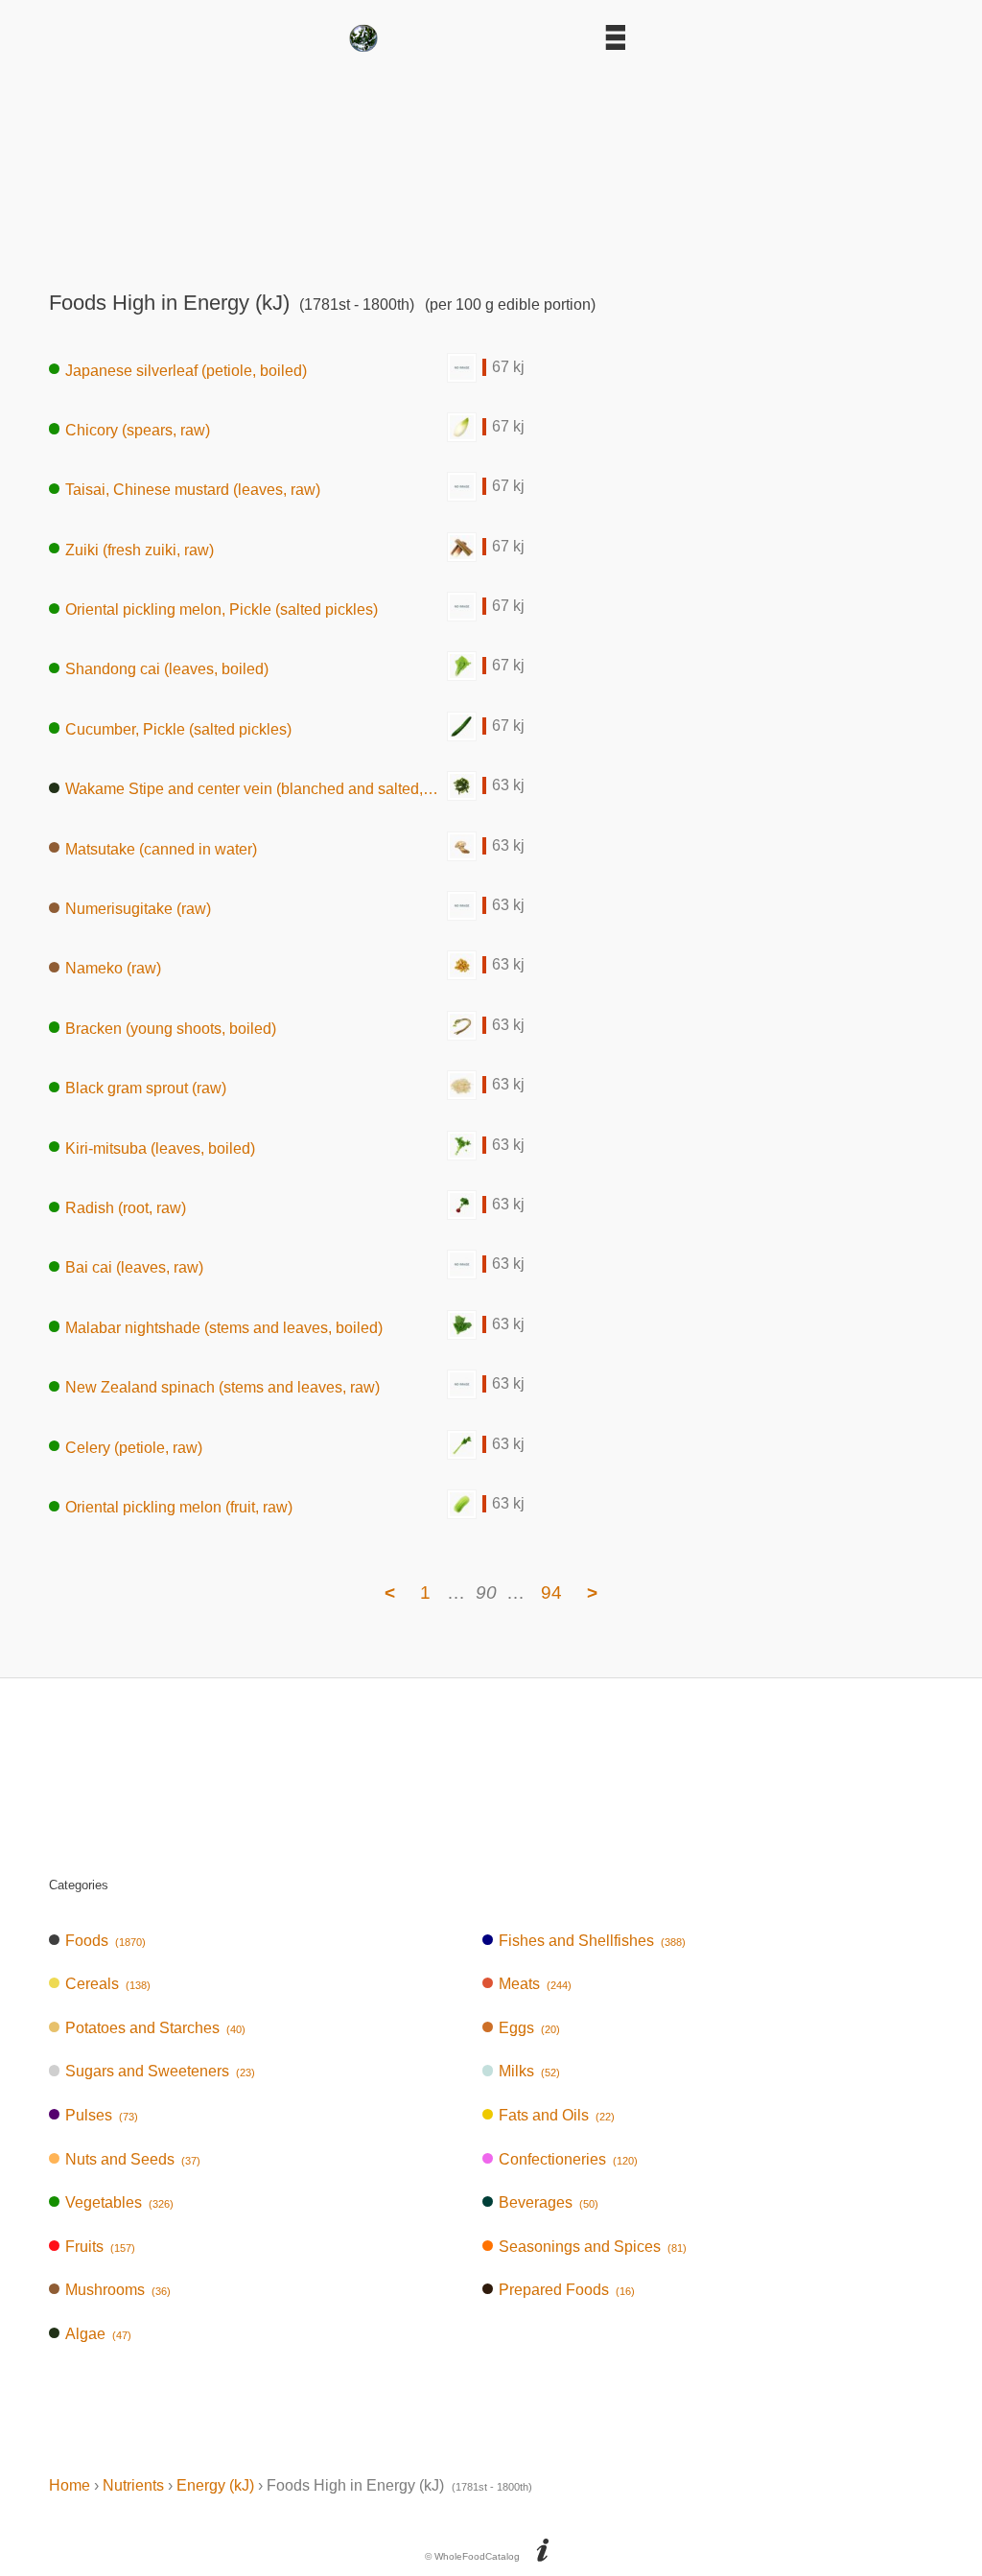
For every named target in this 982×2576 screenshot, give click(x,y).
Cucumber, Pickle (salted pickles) (178, 728)
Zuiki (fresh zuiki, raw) (140, 549)
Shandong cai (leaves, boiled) (167, 669)
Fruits (100, 2247)
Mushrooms (118, 2290)
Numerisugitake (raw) (138, 909)
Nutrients (133, 2485)
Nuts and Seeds (133, 2159)
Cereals (108, 1984)
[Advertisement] (491, 165)
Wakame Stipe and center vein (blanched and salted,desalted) (256, 789)
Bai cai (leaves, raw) (134, 1267)
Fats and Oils (557, 2115)
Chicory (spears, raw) (138, 429)
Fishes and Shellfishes (592, 1941)
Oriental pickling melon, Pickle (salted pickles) (222, 609)
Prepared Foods (567, 2290)
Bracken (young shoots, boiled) (171, 1028)
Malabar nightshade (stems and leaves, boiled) (224, 1327)
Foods (105, 1941)
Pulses (102, 2115)
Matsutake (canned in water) (161, 848)
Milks (529, 2071)
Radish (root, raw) (126, 1208)
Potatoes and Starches (155, 2028)
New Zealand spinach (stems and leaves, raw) (222, 1387)
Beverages (549, 2202)
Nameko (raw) (113, 968)
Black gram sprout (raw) (146, 1088)
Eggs (529, 2028)
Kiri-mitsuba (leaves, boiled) (160, 1147)
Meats (535, 1984)
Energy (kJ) (215, 2485)
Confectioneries (568, 2159)
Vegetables (119, 2202)
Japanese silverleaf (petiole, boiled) (186, 370)
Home (70, 2485)
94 (551, 1592)
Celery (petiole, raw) (134, 1447)
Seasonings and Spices (593, 2247)
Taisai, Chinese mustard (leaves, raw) (193, 490)
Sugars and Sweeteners (160, 2071)
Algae (98, 2334)
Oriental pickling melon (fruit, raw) (179, 1507)
